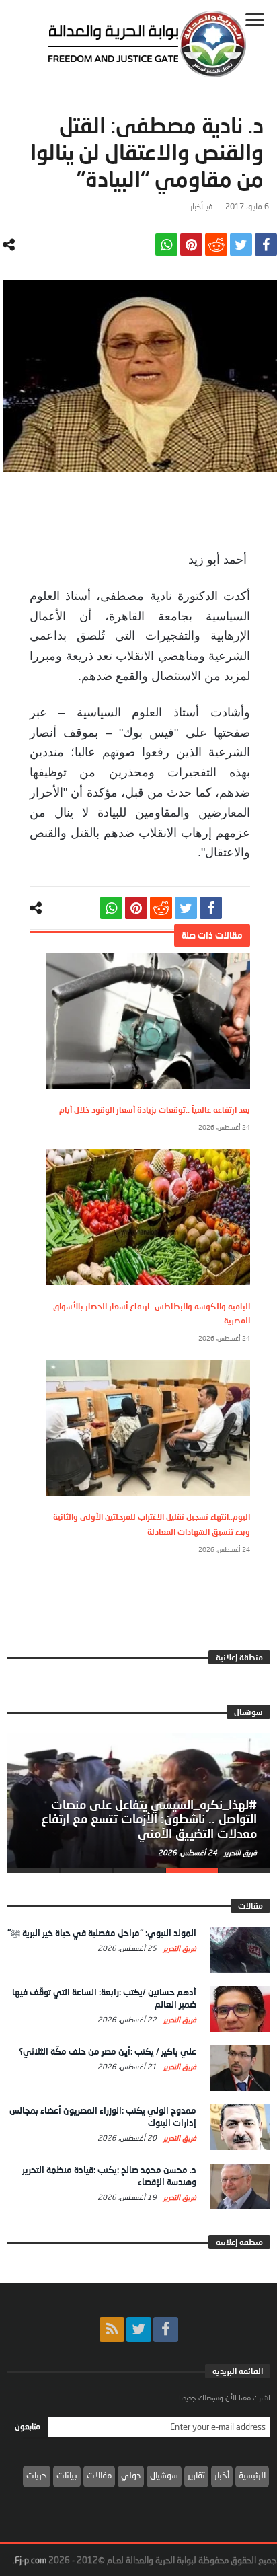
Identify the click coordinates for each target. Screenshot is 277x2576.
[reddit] (216, 245)
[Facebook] (166, 2329)
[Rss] (112, 2329)
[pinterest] (191, 245)
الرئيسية (252, 2475)
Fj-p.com (31, 2560)
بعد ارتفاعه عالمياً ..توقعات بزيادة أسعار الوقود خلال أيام (155, 1110)
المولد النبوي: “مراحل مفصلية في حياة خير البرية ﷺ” (102, 1933)
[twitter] (241, 245)
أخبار (197, 206)
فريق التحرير (239, 1852)
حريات (37, 2475)
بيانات (67, 2475)
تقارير (196, 2475)
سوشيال (164, 2475)
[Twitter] (139, 2329)
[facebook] (266, 245)
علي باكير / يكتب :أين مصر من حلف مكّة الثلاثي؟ (108, 2051)
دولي (131, 2475)
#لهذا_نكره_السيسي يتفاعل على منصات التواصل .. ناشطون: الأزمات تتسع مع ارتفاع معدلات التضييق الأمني (149, 1819)
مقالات (99, 2475)
